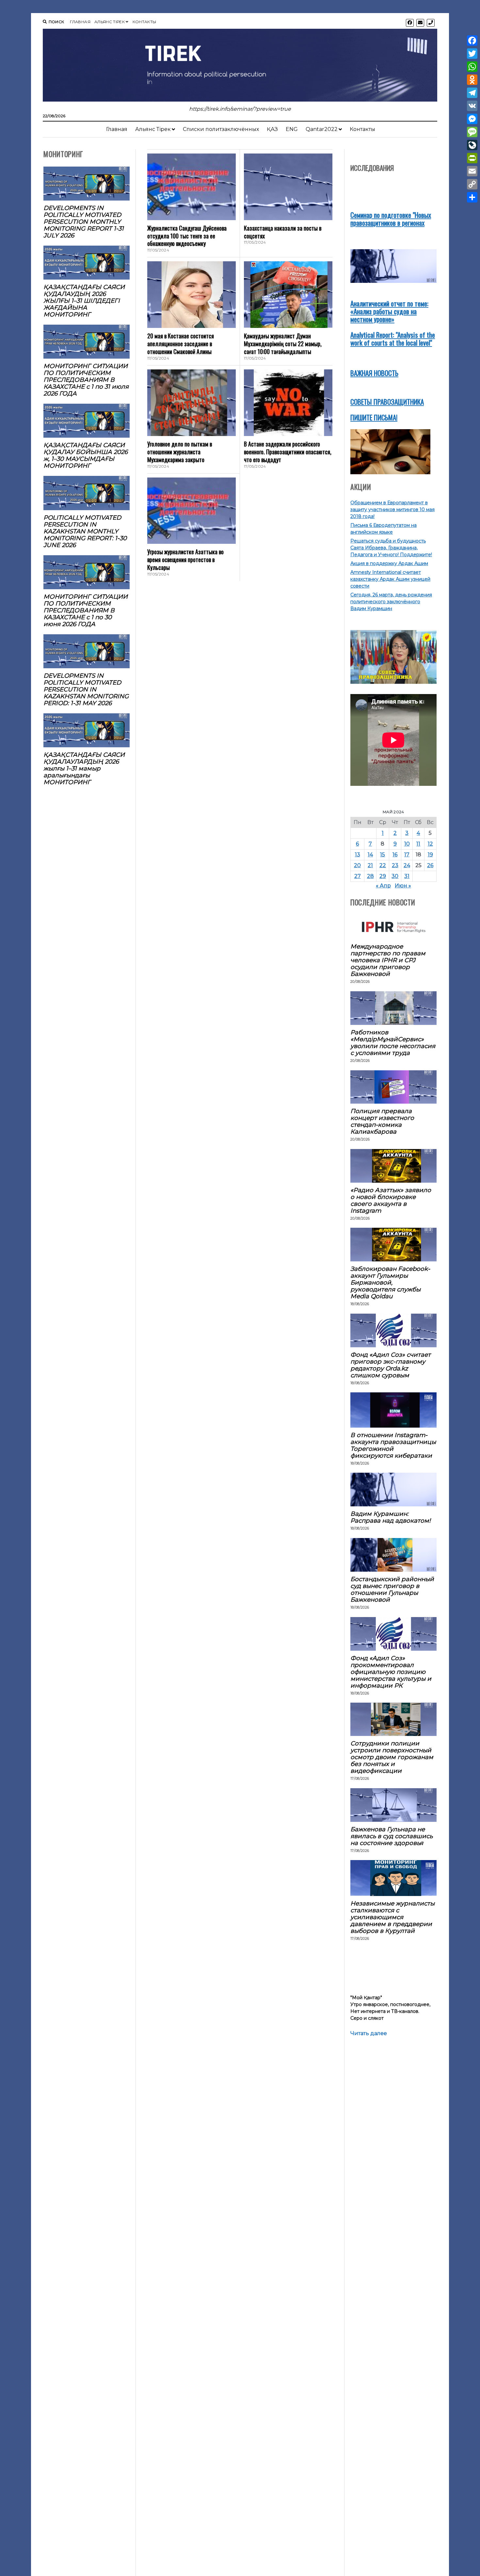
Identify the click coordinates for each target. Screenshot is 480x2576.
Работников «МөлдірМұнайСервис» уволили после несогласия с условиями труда (393, 1043)
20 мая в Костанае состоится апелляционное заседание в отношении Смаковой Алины (181, 344)
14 (370, 855)
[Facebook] (472, 41)
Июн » (403, 886)
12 (430, 844)
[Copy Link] (472, 184)
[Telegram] (472, 93)
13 (358, 855)
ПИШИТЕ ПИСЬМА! (374, 417)
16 (395, 855)
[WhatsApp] (472, 67)
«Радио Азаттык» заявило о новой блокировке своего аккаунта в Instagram (391, 1200)
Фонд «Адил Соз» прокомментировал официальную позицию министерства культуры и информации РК (391, 1672)
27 (358, 876)
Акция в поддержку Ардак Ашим (389, 563)
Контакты (144, 22)
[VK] (472, 106)
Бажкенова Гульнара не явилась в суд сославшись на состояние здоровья (392, 1836)
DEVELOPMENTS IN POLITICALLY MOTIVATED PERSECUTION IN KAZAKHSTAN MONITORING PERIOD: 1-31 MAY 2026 (86, 689)
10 (407, 844)
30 (395, 876)
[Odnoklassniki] (472, 80)
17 (407, 855)
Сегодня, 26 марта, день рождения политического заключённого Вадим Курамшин (391, 602)
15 (383, 855)
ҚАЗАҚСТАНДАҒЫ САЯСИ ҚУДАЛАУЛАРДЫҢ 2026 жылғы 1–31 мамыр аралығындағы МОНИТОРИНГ (84, 768)
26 (430, 865)
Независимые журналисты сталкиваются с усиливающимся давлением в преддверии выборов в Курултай (392, 1917)
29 (383, 876)
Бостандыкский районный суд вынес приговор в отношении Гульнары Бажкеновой (392, 1589)
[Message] (472, 132)
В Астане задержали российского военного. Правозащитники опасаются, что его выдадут (288, 452)
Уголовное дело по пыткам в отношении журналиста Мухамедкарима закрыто (180, 452)
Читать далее (369, 2034)
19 (430, 855)
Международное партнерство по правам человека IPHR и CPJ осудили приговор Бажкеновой (388, 960)
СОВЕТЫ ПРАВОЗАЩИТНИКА (387, 402)
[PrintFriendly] (472, 158)
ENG (292, 129)
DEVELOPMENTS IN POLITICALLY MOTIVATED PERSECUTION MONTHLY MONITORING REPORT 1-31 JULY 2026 (84, 222)
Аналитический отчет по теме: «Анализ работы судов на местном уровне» (389, 311)
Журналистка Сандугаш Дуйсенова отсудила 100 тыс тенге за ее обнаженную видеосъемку (187, 236)
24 (407, 865)
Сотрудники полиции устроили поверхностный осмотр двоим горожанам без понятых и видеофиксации (392, 1757)
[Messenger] (472, 119)
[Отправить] (472, 197)
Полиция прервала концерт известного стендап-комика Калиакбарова (382, 1121)
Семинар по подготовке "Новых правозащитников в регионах (391, 219)
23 (395, 865)
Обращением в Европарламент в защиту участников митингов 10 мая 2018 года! (392, 510)
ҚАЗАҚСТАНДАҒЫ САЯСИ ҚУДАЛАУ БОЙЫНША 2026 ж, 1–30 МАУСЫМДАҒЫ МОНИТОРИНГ (86, 455)
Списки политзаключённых (221, 129)
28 (370, 876)
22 (383, 865)
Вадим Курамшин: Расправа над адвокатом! (391, 1517)
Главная (80, 22)
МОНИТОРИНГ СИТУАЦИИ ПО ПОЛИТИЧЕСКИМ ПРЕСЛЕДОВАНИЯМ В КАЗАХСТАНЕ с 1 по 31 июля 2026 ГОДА (86, 380)
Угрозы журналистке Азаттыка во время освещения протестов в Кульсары (185, 559)
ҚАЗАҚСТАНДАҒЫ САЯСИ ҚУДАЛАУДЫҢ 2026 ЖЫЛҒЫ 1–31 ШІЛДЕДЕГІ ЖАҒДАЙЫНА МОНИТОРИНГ (84, 301)
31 (407, 876)
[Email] (472, 171)
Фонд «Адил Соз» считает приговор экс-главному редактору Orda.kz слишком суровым (391, 1365)
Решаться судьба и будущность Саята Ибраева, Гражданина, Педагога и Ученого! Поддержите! (391, 548)
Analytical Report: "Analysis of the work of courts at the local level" (393, 339)
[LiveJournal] (472, 145)
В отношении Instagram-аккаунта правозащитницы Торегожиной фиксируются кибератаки (393, 1445)
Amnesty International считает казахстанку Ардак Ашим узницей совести (390, 579)
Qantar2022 (322, 129)
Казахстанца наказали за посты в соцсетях (283, 232)
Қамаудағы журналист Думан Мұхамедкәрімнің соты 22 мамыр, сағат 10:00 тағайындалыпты (283, 344)
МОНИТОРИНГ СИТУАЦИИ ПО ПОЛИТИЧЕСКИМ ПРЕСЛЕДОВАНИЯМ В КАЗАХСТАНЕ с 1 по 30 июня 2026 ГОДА (86, 610)
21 (370, 865)
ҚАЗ (272, 129)
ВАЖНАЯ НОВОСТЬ (374, 373)
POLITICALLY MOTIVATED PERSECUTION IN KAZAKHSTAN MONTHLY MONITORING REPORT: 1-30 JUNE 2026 (85, 531)
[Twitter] (472, 54)
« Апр (383, 886)
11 (418, 844)
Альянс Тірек (110, 22)
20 (357, 865)
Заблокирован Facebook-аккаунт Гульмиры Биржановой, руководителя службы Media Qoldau (390, 1282)
